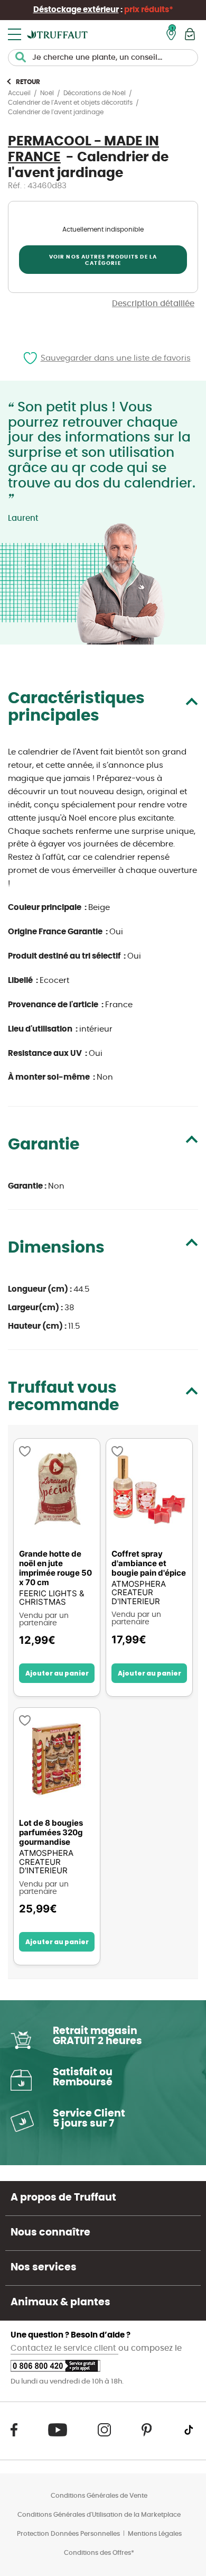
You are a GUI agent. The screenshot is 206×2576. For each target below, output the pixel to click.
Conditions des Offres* (99, 2553)
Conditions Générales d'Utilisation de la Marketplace (99, 2515)
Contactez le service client (64, 2348)
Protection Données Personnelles (68, 2534)
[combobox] (103, 58)
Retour (28, 82)
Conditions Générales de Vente (99, 2496)
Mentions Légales (155, 2534)
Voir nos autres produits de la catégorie (103, 260)
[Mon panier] (190, 34)
